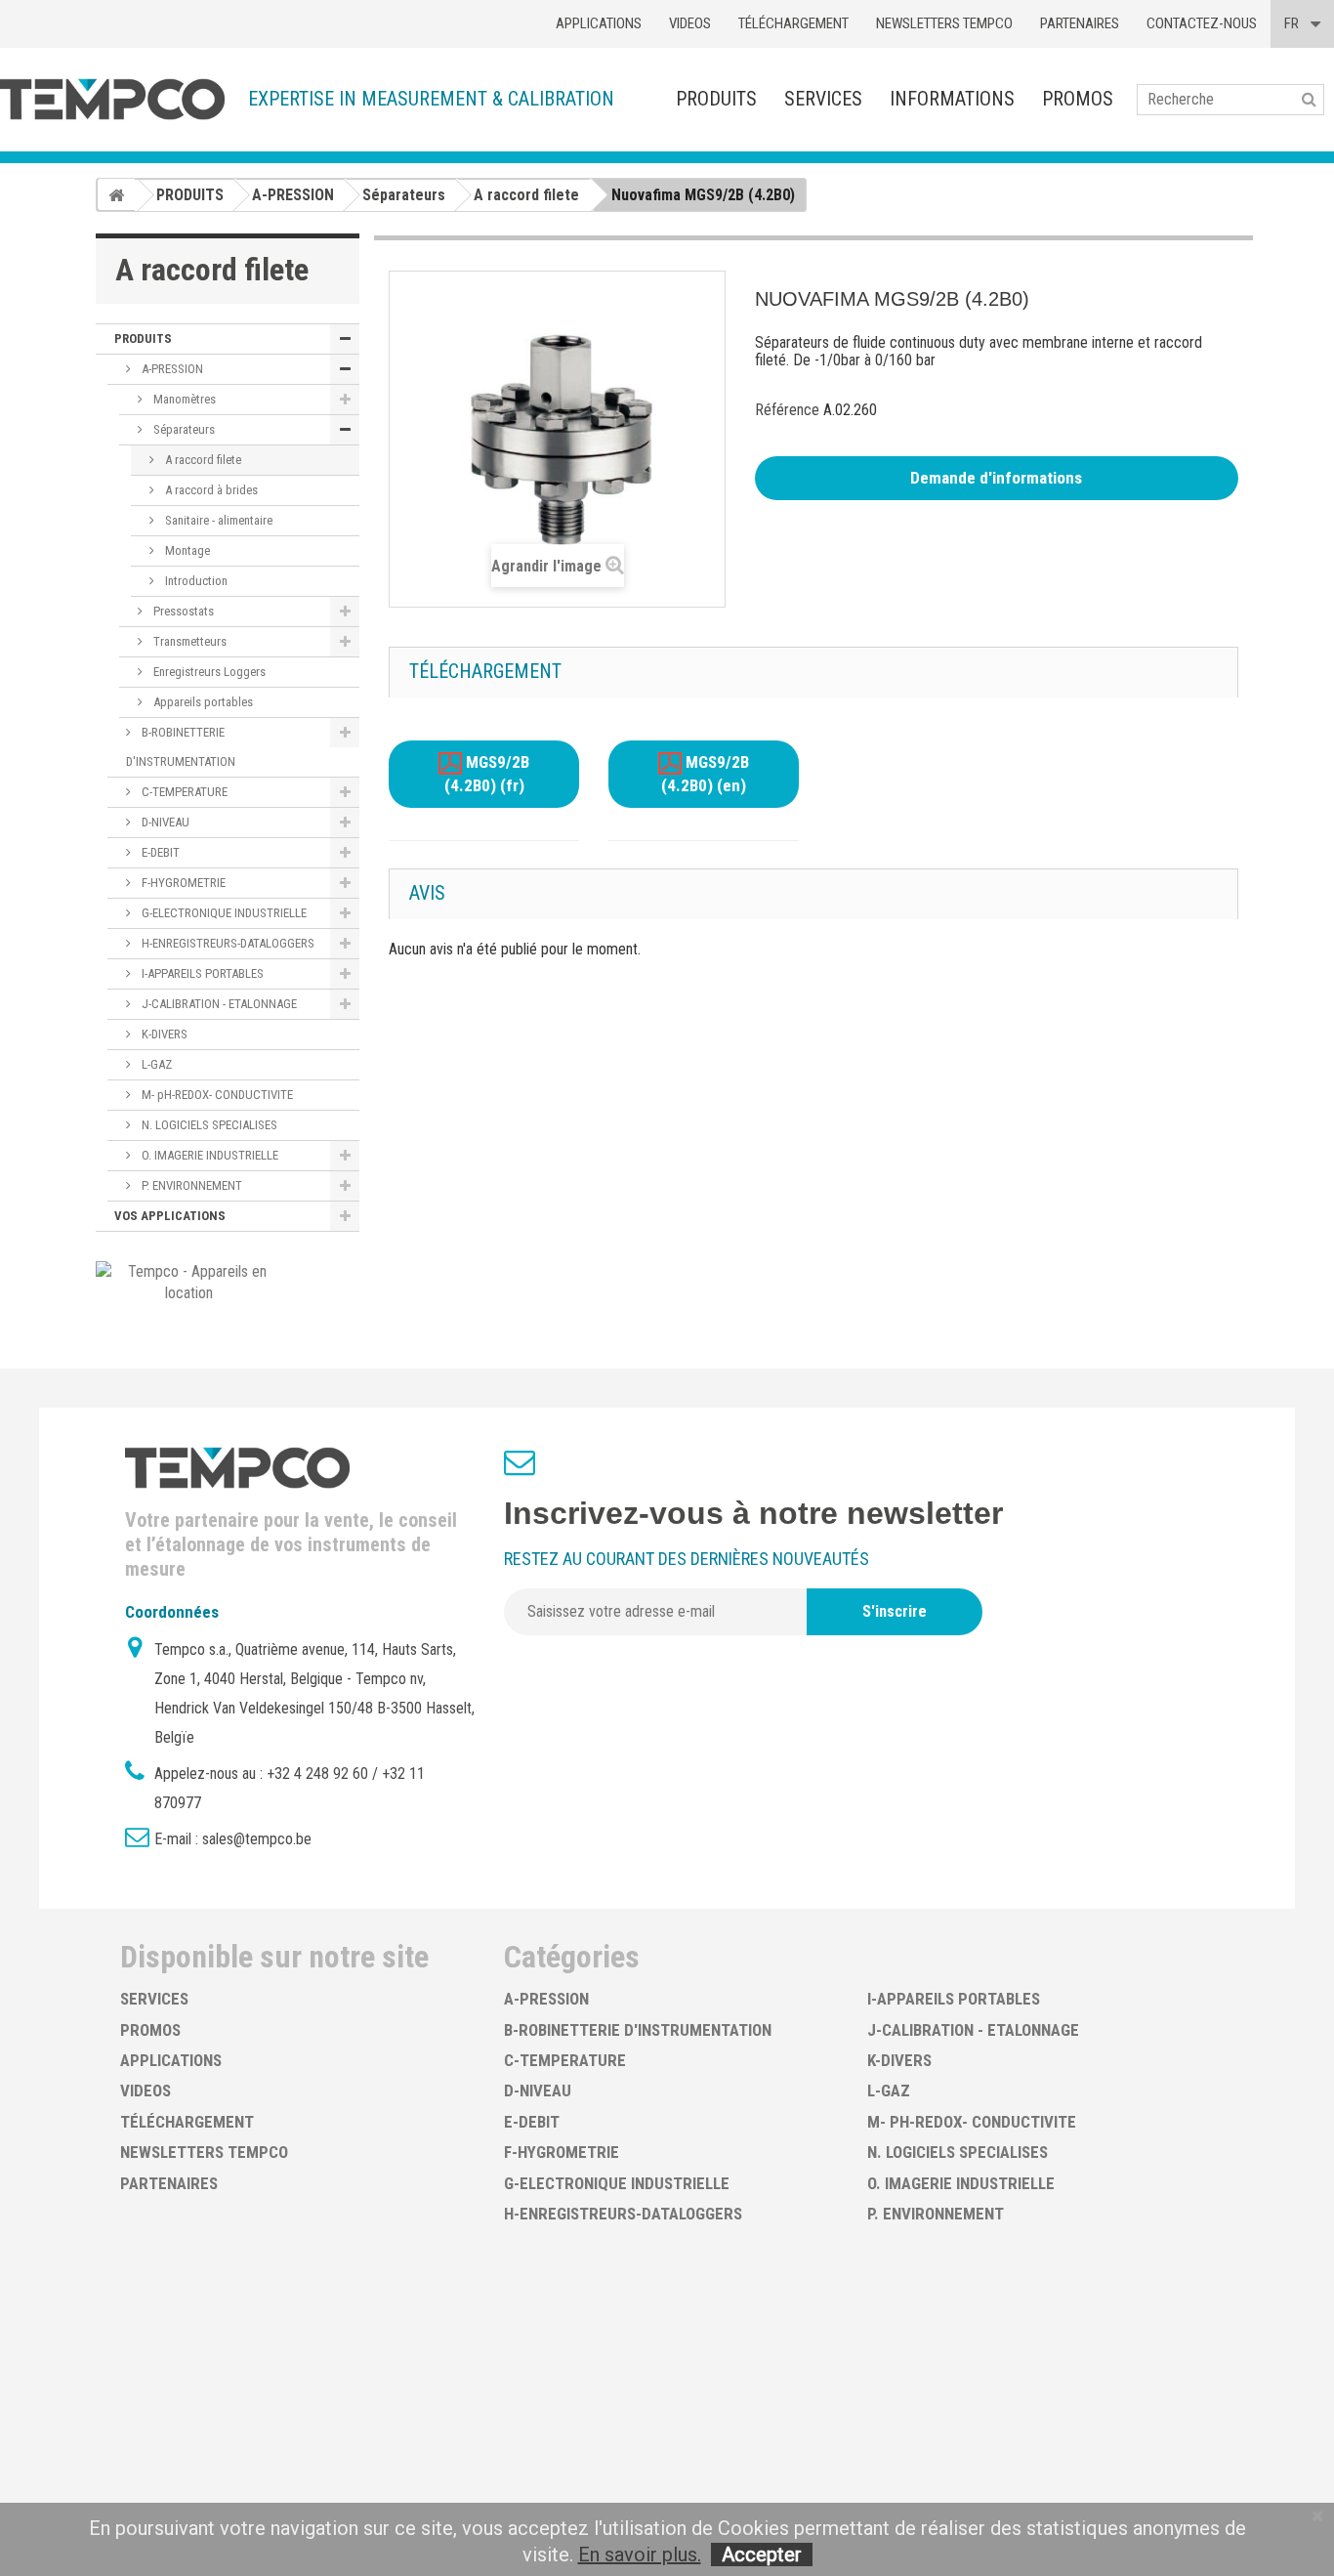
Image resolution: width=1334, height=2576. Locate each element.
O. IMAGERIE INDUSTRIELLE (208, 1155)
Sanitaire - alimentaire (217, 520)
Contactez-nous (1202, 23)
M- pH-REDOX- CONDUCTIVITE (216, 1095)
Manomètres (183, 399)
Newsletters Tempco (944, 23)
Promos (1078, 99)
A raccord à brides (210, 490)
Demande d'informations (996, 478)
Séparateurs (183, 429)
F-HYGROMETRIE (182, 883)
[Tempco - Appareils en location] (189, 1281)
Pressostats (182, 611)
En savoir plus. (640, 2555)
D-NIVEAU (164, 822)
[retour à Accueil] (116, 194)
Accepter (762, 2555)
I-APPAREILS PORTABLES (201, 973)
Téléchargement (793, 23)
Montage (186, 550)
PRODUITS (716, 99)
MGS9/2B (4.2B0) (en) (705, 775)
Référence (787, 410)
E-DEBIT (159, 852)
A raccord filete (202, 460)
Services (823, 99)
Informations (952, 99)
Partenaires (1080, 23)
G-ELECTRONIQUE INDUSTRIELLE (223, 913)
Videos (690, 23)
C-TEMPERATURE (183, 792)
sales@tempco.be (257, 1839)
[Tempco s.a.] (112, 99)
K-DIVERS (163, 1034)
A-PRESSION (171, 369)
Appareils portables (202, 702)
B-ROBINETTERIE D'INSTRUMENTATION (181, 747)
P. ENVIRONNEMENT (190, 1185)
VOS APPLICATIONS (170, 1216)
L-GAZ (155, 1064)
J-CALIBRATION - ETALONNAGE (218, 1004)
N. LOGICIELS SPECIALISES (208, 1125)
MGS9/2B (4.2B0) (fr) (487, 775)
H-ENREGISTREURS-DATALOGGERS (227, 943)
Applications (599, 23)
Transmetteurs (188, 641)
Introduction (195, 581)
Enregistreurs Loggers (208, 672)
